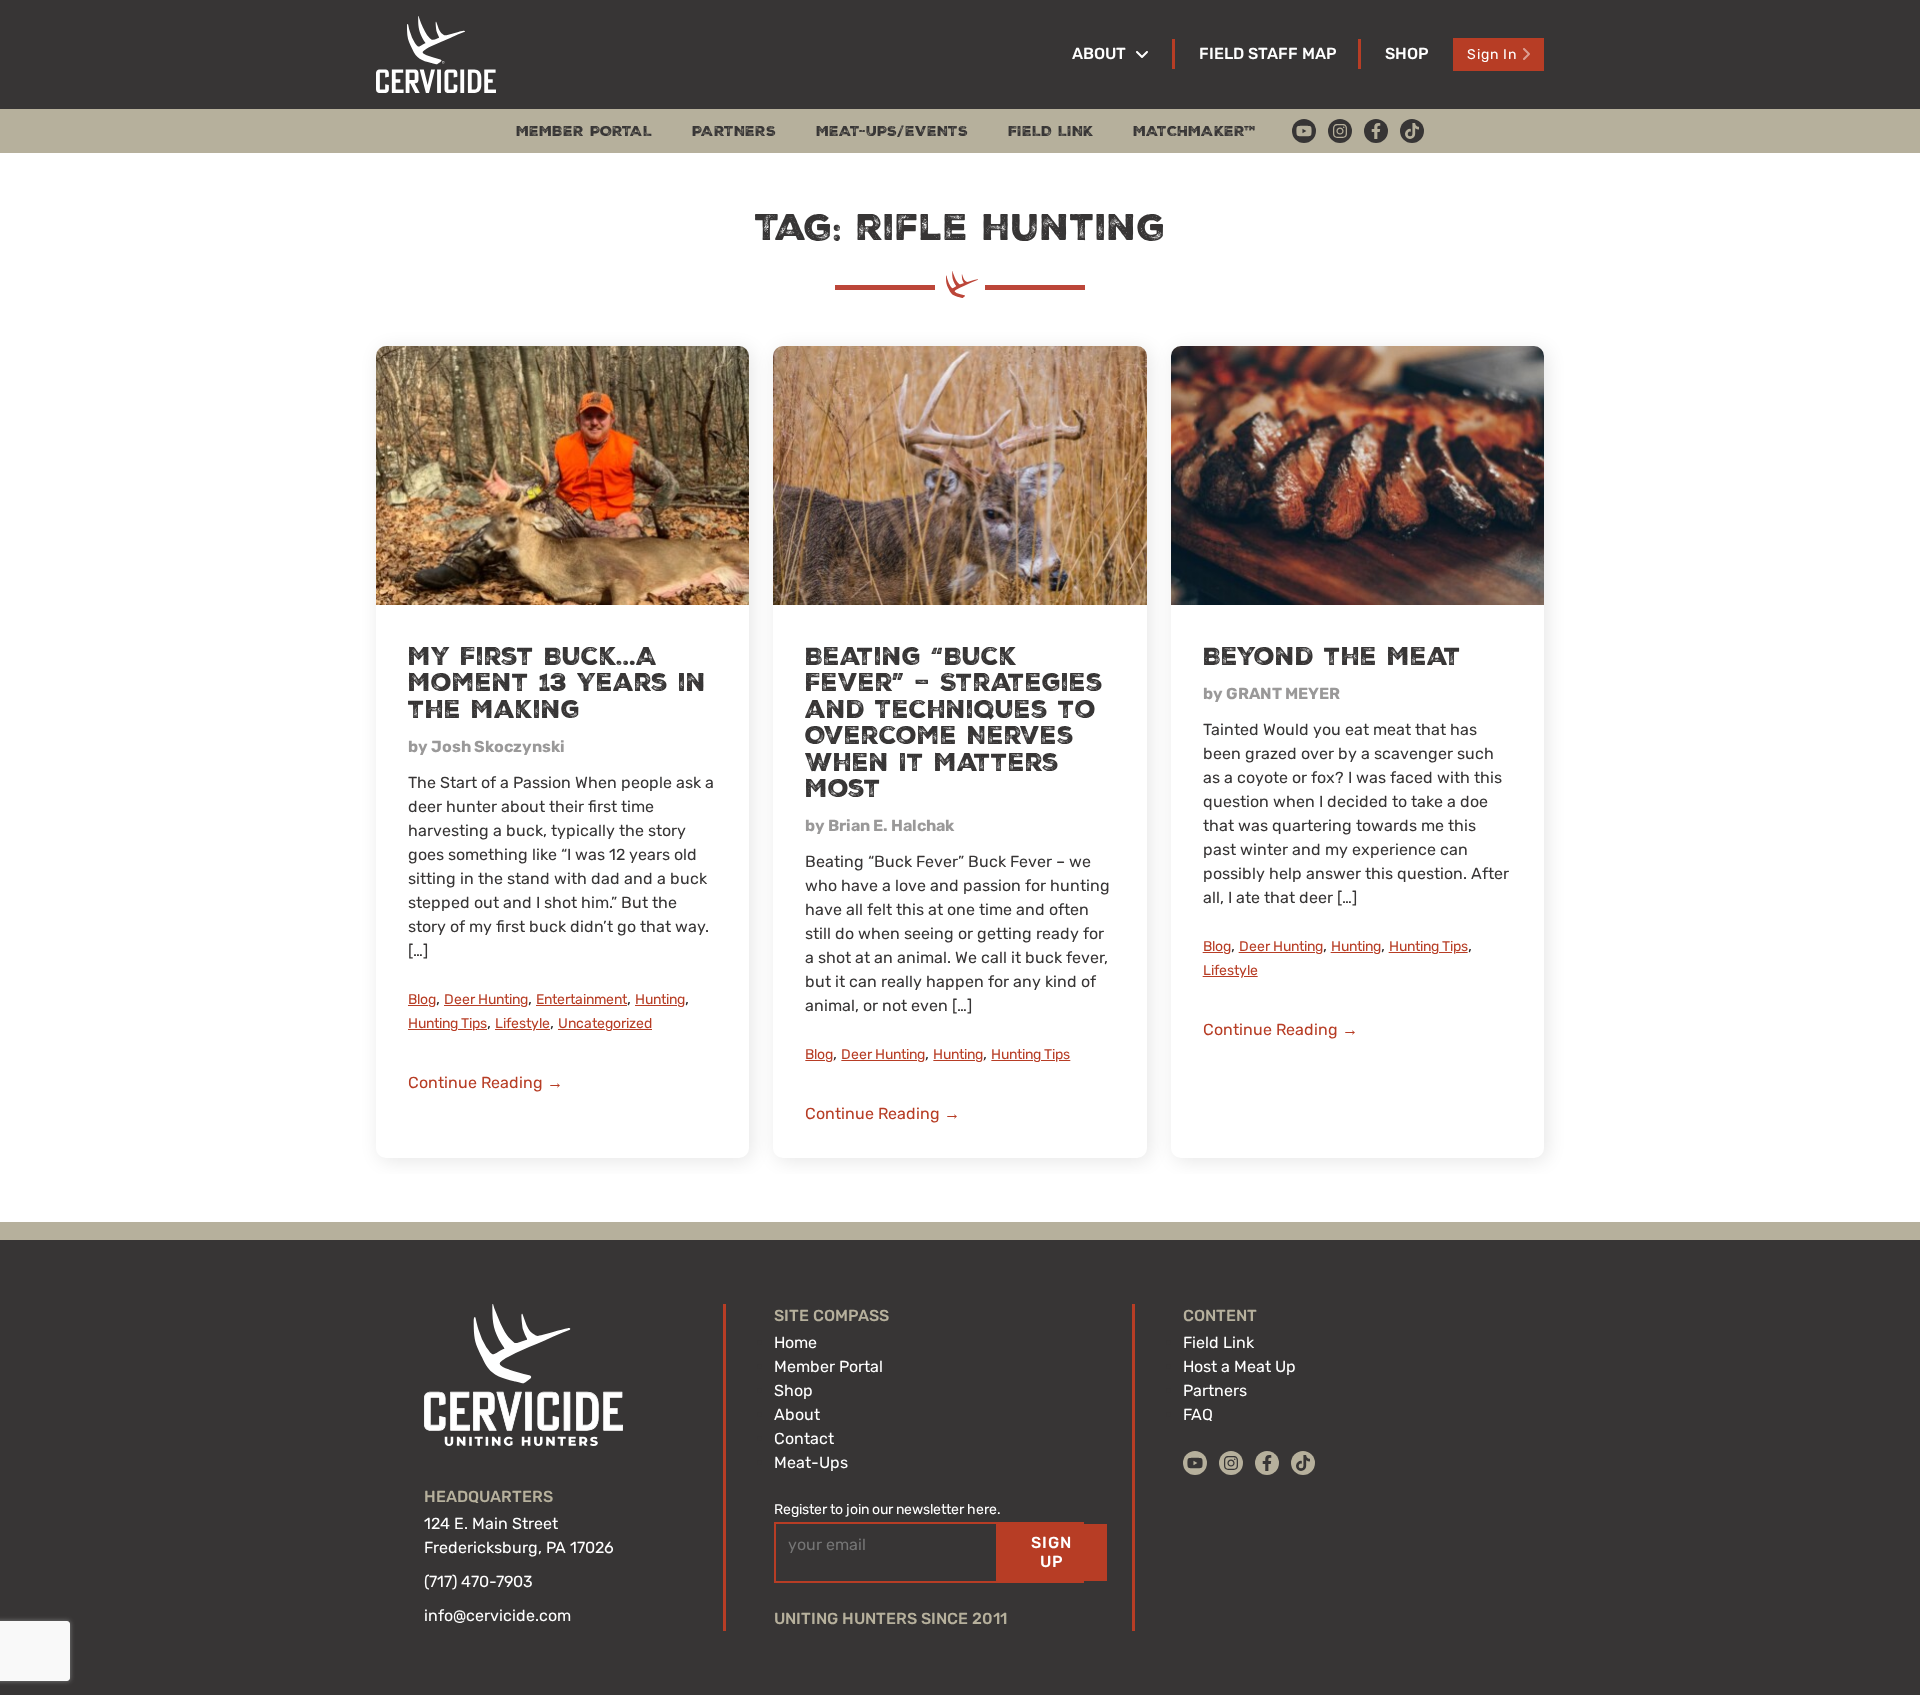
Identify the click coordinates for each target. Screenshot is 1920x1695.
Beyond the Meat (1332, 657)
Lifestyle (522, 1023)
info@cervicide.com (497, 1615)
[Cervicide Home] (436, 54)
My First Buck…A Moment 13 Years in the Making (557, 683)
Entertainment (581, 999)
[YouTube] (1304, 131)
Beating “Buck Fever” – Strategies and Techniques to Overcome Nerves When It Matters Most (954, 723)
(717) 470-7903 (478, 1581)
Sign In (1492, 54)
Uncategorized (605, 1023)
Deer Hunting (486, 999)
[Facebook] (1376, 131)
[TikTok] (1412, 131)
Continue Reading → (485, 1082)
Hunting (660, 999)
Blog (422, 999)
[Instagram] (1340, 131)
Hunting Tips (447, 1023)
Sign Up (1051, 1551)
